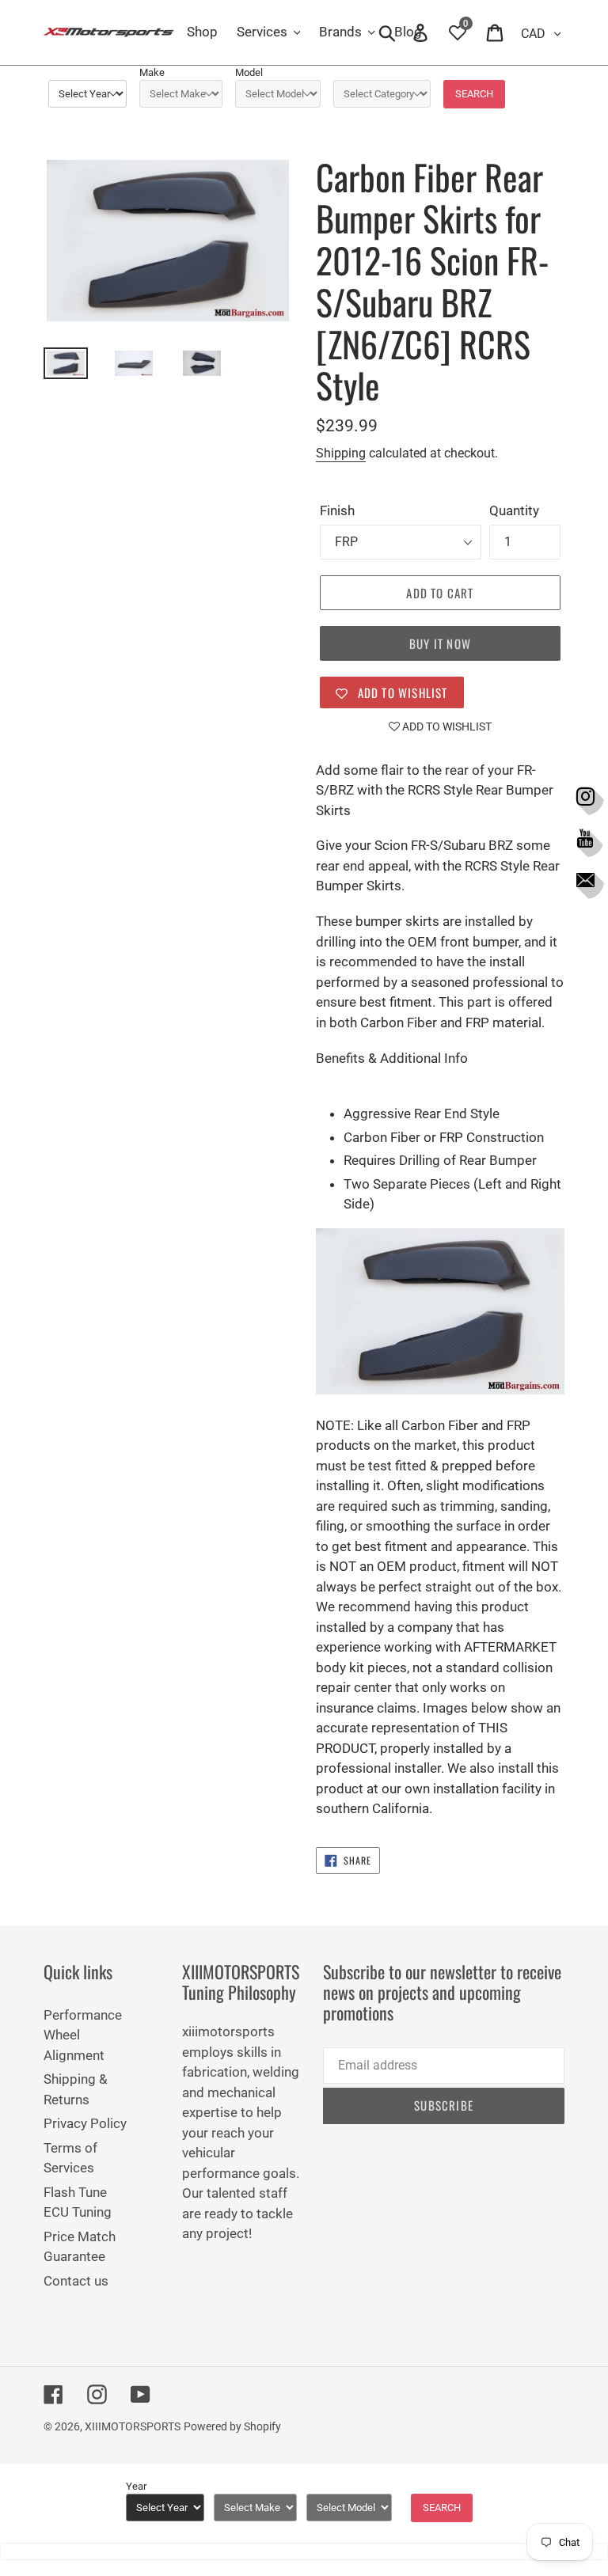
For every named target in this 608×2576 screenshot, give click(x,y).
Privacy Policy (85, 2123)
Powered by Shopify (232, 2426)
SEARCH (474, 94)
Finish (337, 510)
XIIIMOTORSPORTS (133, 2426)
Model (249, 72)
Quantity (514, 510)
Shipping (341, 453)
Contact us (76, 2281)
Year (136, 2486)
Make (152, 72)
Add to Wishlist (446, 727)
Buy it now (440, 643)
